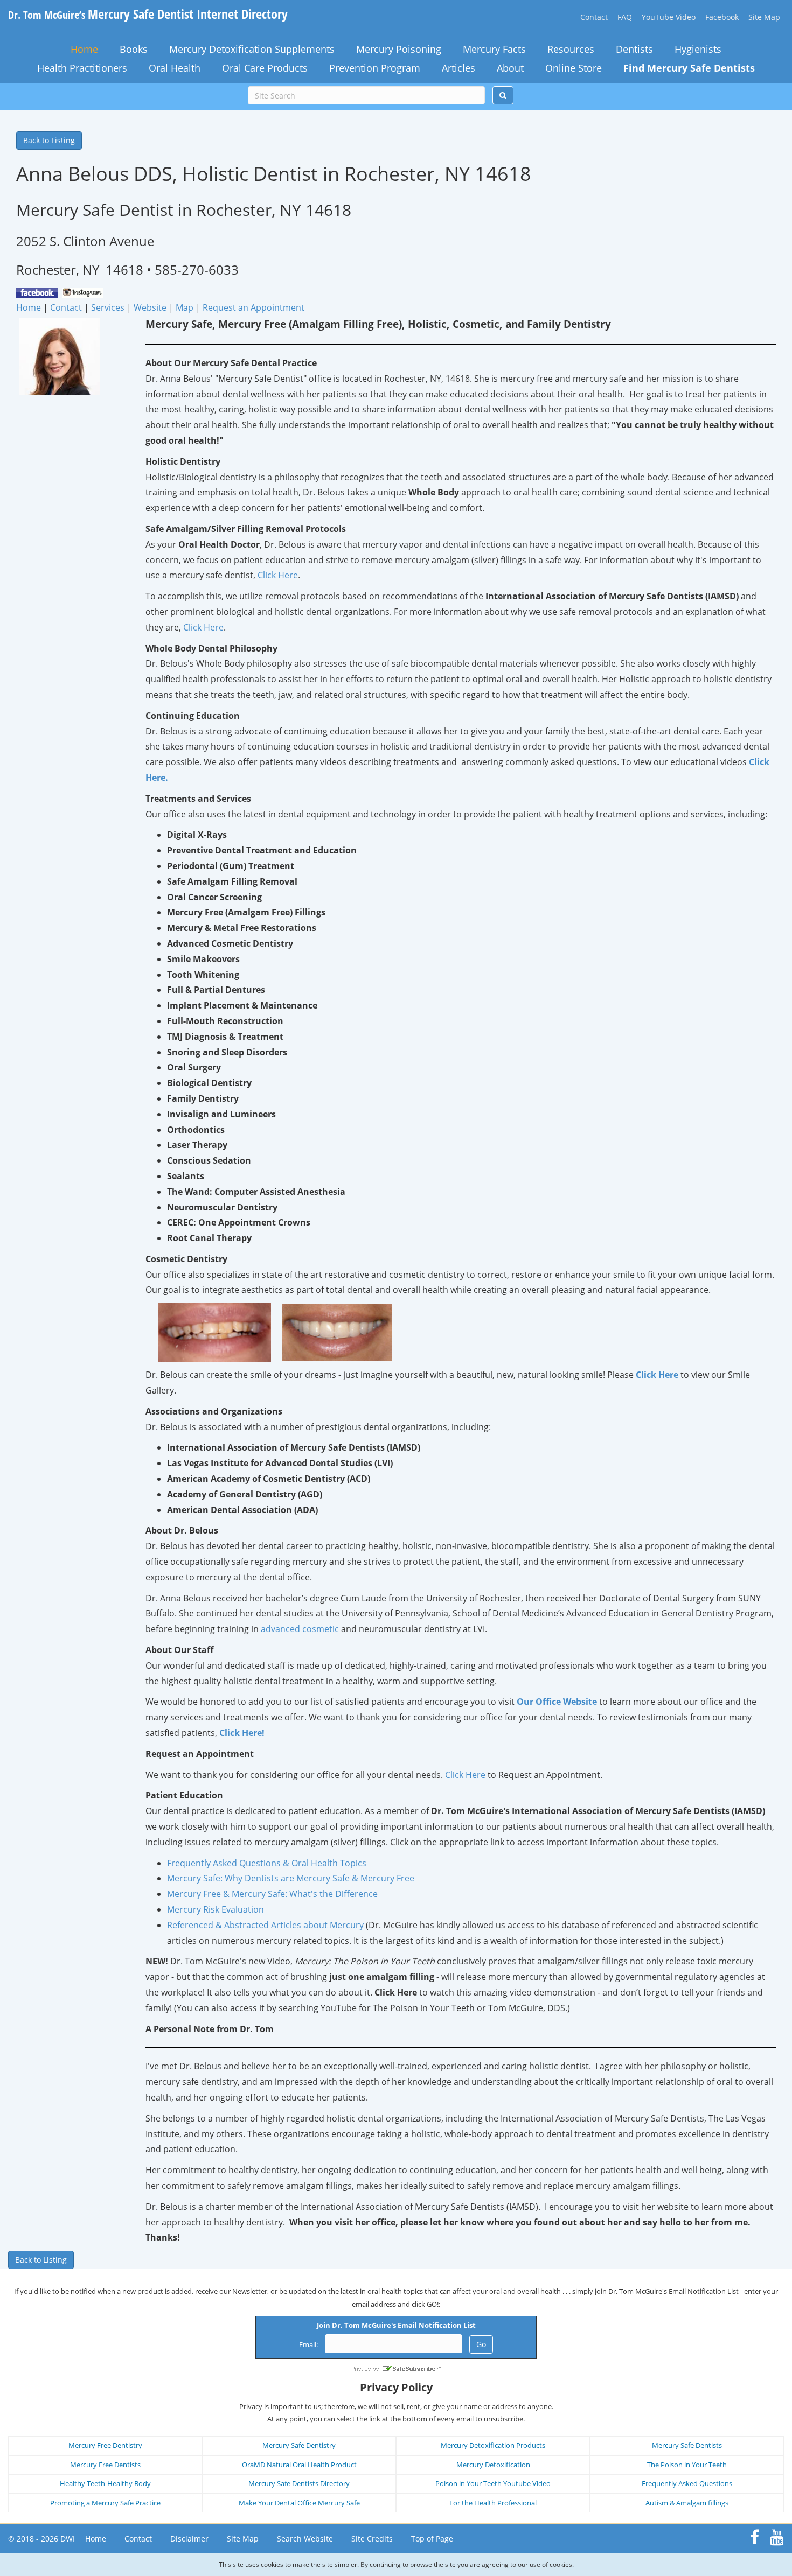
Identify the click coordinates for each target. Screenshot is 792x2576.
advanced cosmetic (300, 1629)
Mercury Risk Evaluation (216, 1909)
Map (185, 307)
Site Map (764, 17)
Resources (571, 49)
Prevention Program (375, 68)
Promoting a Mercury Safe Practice (105, 2503)
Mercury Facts (494, 49)
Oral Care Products (265, 68)
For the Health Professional (493, 2503)
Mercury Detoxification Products (493, 2445)
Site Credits (372, 2539)
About (510, 68)
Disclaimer (189, 2539)
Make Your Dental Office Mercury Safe (299, 2503)
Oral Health (175, 68)
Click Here (278, 575)
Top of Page (432, 2539)
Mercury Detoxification (493, 2465)
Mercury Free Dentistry (105, 2445)
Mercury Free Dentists (105, 2465)
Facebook (722, 17)
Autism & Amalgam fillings (687, 2503)
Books (134, 49)
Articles (458, 68)
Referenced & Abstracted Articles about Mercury (265, 1925)
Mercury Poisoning (399, 49)
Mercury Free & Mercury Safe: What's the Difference (272, 1894)
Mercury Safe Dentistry (299, 2445)
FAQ (625, 17)
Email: (308, 2344)
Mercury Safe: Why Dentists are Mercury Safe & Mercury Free (291, 1878)
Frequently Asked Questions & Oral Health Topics (267, 1863)
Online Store (574, 68)
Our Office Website (557, 1702)
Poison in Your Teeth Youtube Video (493, 2483)
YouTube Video (669, 17)
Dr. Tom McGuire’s (148, 15)
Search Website (305, 2539)
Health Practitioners (82, 68)
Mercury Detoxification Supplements (252, 49)
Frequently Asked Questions (687, 2483)
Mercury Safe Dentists (687, 2445)
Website (150, 307)
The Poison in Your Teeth (687, 2465)
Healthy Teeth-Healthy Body (105, 2483)
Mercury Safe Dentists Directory (299, 2483)
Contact (594, 17)
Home (84, 49)
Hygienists (698, 49)
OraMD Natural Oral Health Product (299, 2465)
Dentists (634, 49)
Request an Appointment (253, 307)
